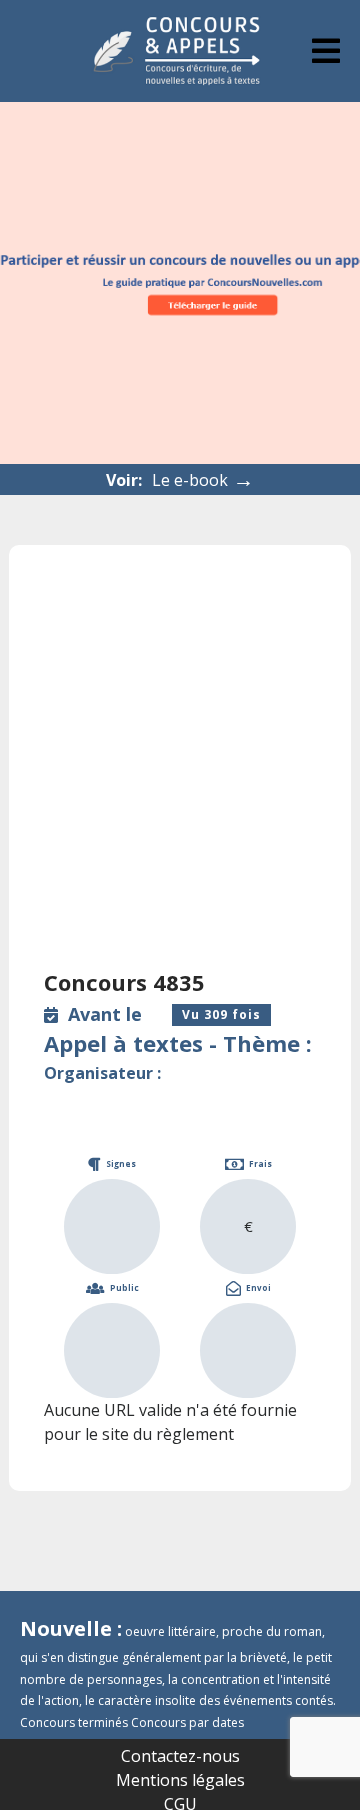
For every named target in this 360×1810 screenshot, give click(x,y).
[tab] (326, 51)
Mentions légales (180, 1780)
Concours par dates (187, 1722)
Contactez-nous (180, 1756)
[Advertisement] (180, 770)
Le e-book (203, 479)
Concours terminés (74, 1722)
